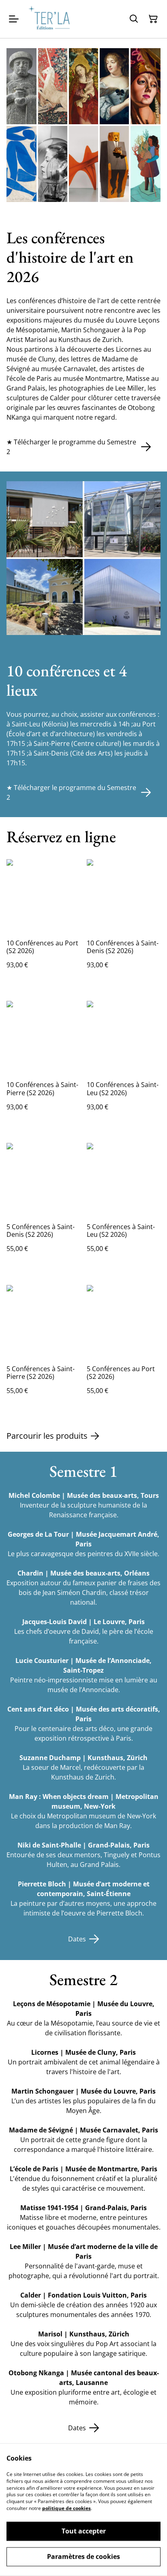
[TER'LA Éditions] (52, 19)
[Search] (134, 19)
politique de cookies (66, 2508)
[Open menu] (14, 19)
